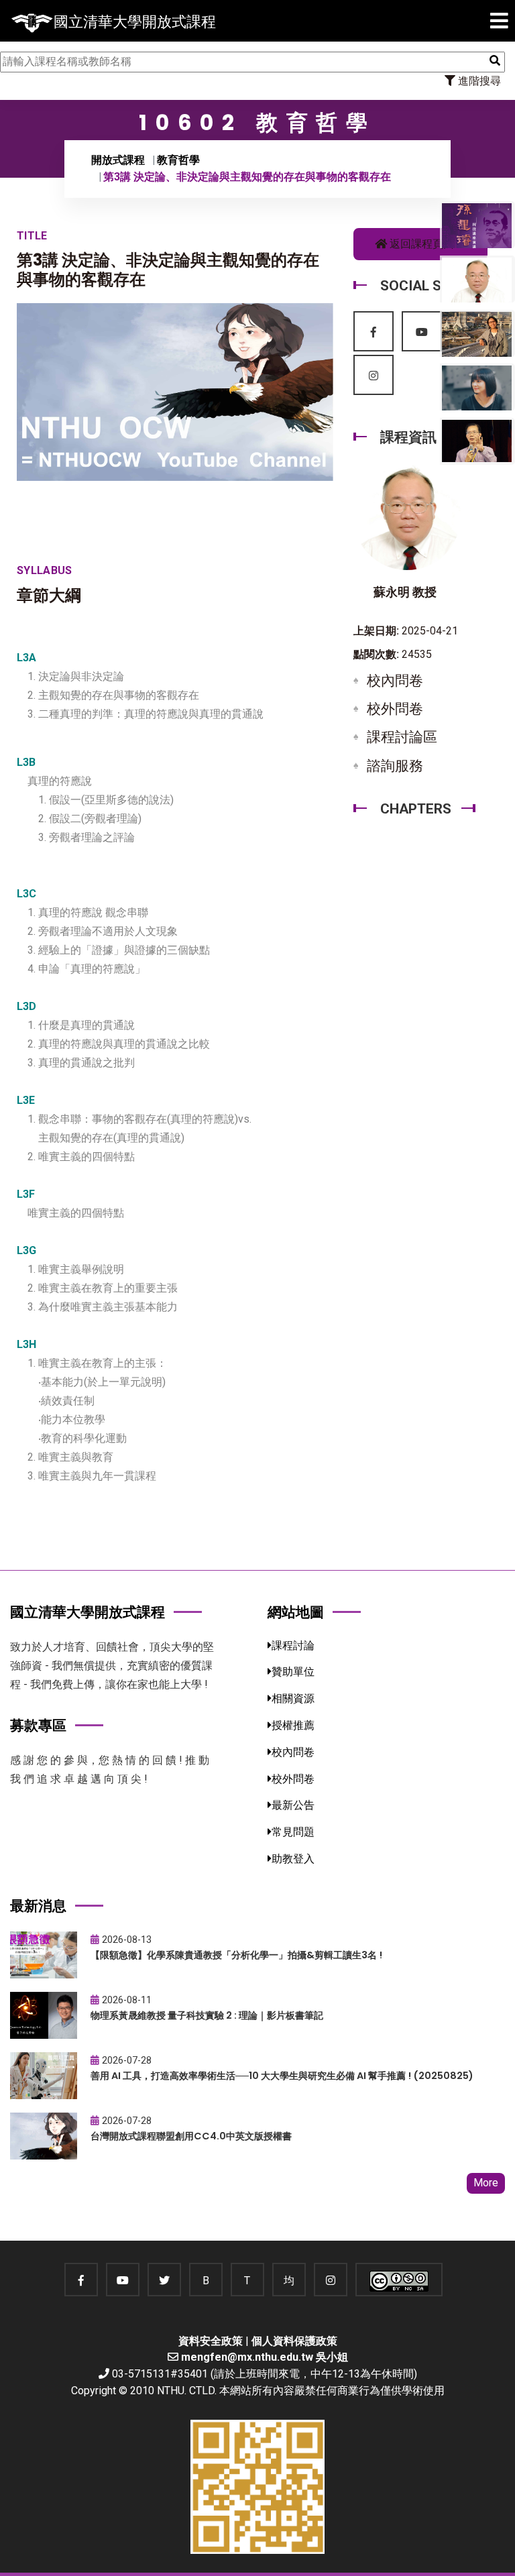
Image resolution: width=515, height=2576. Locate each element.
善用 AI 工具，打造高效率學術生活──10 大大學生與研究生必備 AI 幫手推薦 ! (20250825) (282, 2076)
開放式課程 (118, 160)
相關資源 (293, 1698)
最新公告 (293, 1805)
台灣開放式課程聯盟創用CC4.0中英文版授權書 (191, 2136)
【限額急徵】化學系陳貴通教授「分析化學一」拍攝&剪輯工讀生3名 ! (236, 1955)
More (486, 2183)
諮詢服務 (395, 766)
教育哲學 (178, 160)
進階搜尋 (478, 81)
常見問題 (293, 1832)
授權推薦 (293, 1725)
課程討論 (293, 1645)
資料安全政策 (211, 2341)
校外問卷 (395, 709)
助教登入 (293, 1859)
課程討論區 (402, 737)
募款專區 (38, 1725)
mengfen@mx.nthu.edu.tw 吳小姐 (265, 2357)
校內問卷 (395, 681)
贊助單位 (293, 1672)
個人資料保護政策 (294, 2341)
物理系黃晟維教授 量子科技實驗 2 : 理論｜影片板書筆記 (207, 2015)
